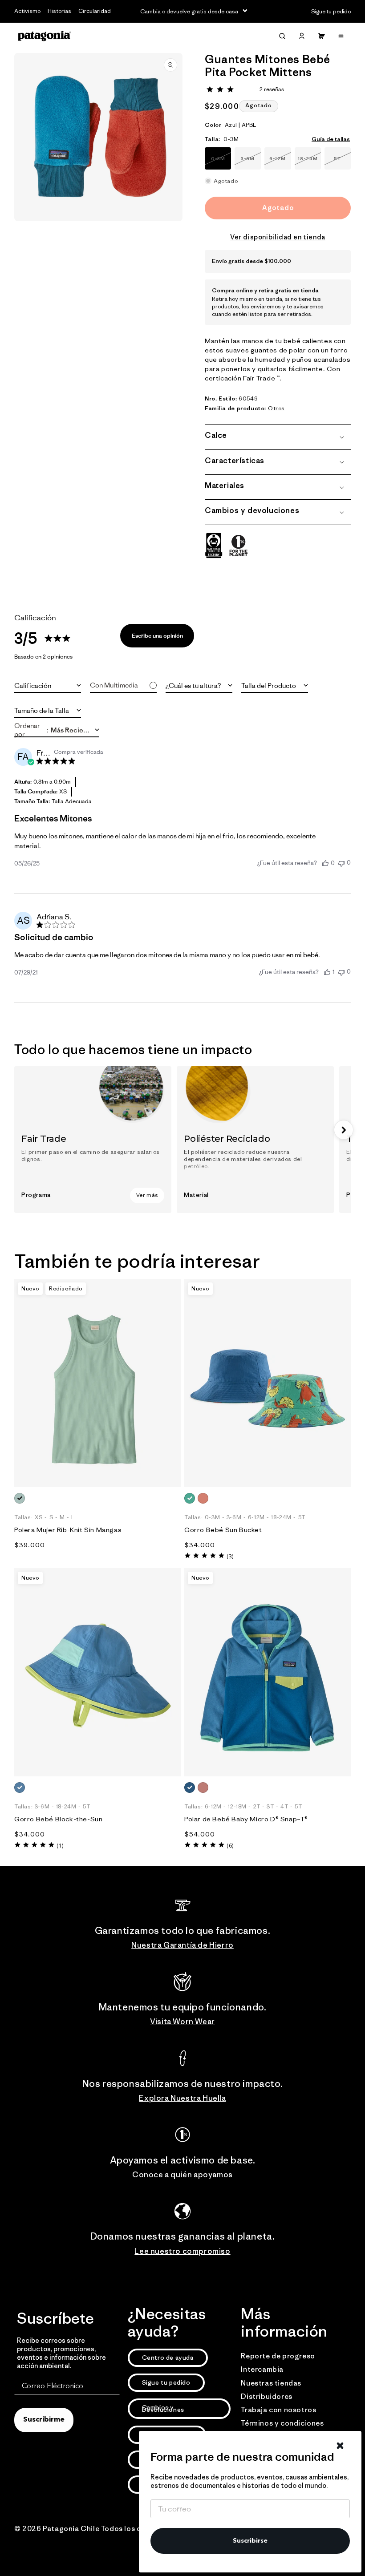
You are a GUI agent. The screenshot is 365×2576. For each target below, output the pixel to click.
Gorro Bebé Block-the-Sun (58, 1819)
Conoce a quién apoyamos (182, 2175)
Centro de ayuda (168, 2358)
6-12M (280, 162)
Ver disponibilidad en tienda (278, 237)
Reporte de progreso (278, 2356)
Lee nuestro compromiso (182, 2251)
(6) (230, 1846)
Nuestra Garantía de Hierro (182, 1945)
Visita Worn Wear (182, 2022)
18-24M (309, 162)
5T (342, 162)
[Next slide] (344, 1130)
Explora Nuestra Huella (182, 2098)
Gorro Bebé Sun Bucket (223, 1530)
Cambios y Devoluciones (163, 2408)
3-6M (251, 162)
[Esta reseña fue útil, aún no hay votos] (325, 863)
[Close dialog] (340, 2446)
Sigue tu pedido (166, 2382)
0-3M (221, 162)
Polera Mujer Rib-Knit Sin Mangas (68, 1530)
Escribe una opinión (157, 636)
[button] (282, 36)
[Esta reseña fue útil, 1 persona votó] (327, 972)
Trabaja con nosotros (278, 2410)
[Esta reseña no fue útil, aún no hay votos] (341, 863)
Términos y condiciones (282, 2423)
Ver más (147, 1195)
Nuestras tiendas (271, 2383)
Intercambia (262, 2369)
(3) (230, 1556)
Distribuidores (266, 2396)
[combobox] (48, 685)
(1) (60, 1846)
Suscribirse (250, 2541)
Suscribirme (44, 2420)
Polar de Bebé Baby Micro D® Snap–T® (246, 1819)
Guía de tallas (331, 139)
